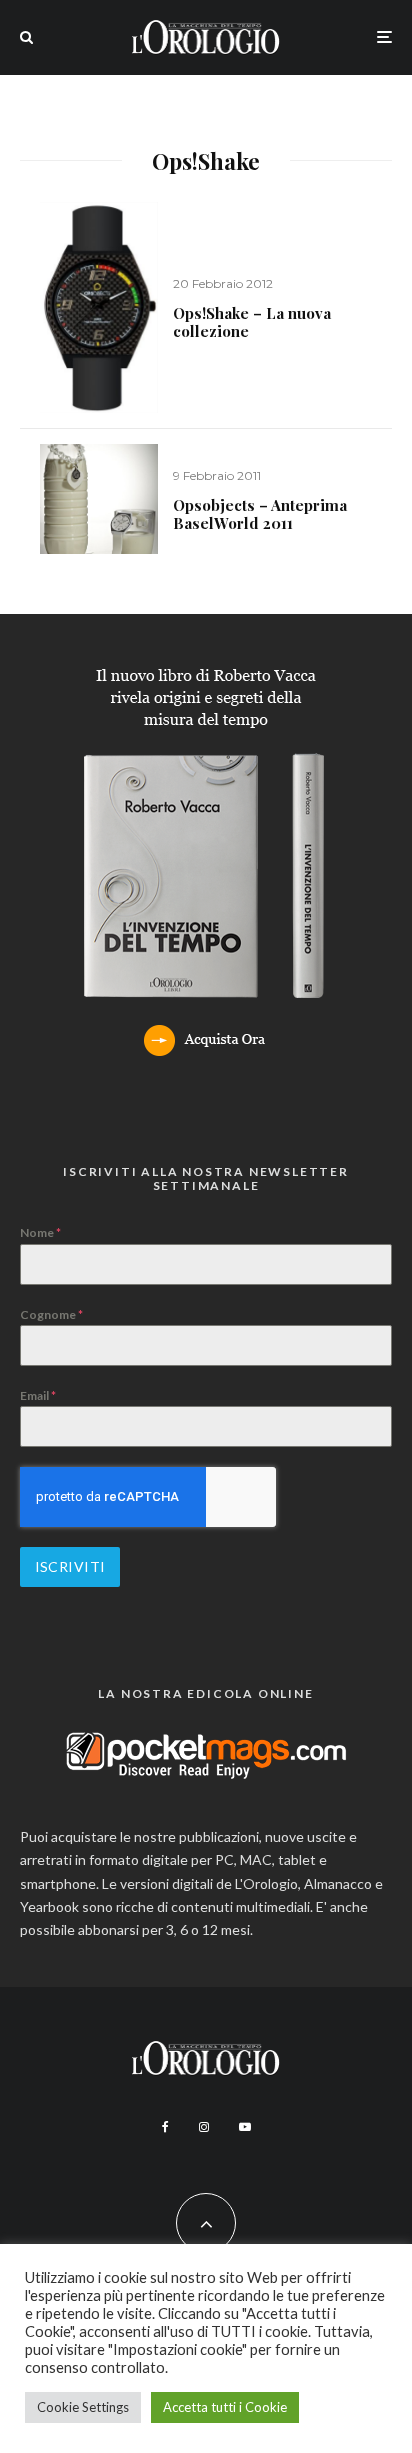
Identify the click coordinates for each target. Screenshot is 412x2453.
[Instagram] (204, 2127)
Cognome (51, 1314)
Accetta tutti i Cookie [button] (225, 2407)
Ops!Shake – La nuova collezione (252, 322)
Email (38, 1395)
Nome (40, 1232)
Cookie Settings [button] (83, 2407)
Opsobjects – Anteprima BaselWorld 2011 (260, 514)
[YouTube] (245, 2127)
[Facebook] (165, 2127)
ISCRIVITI (70, 1566)
